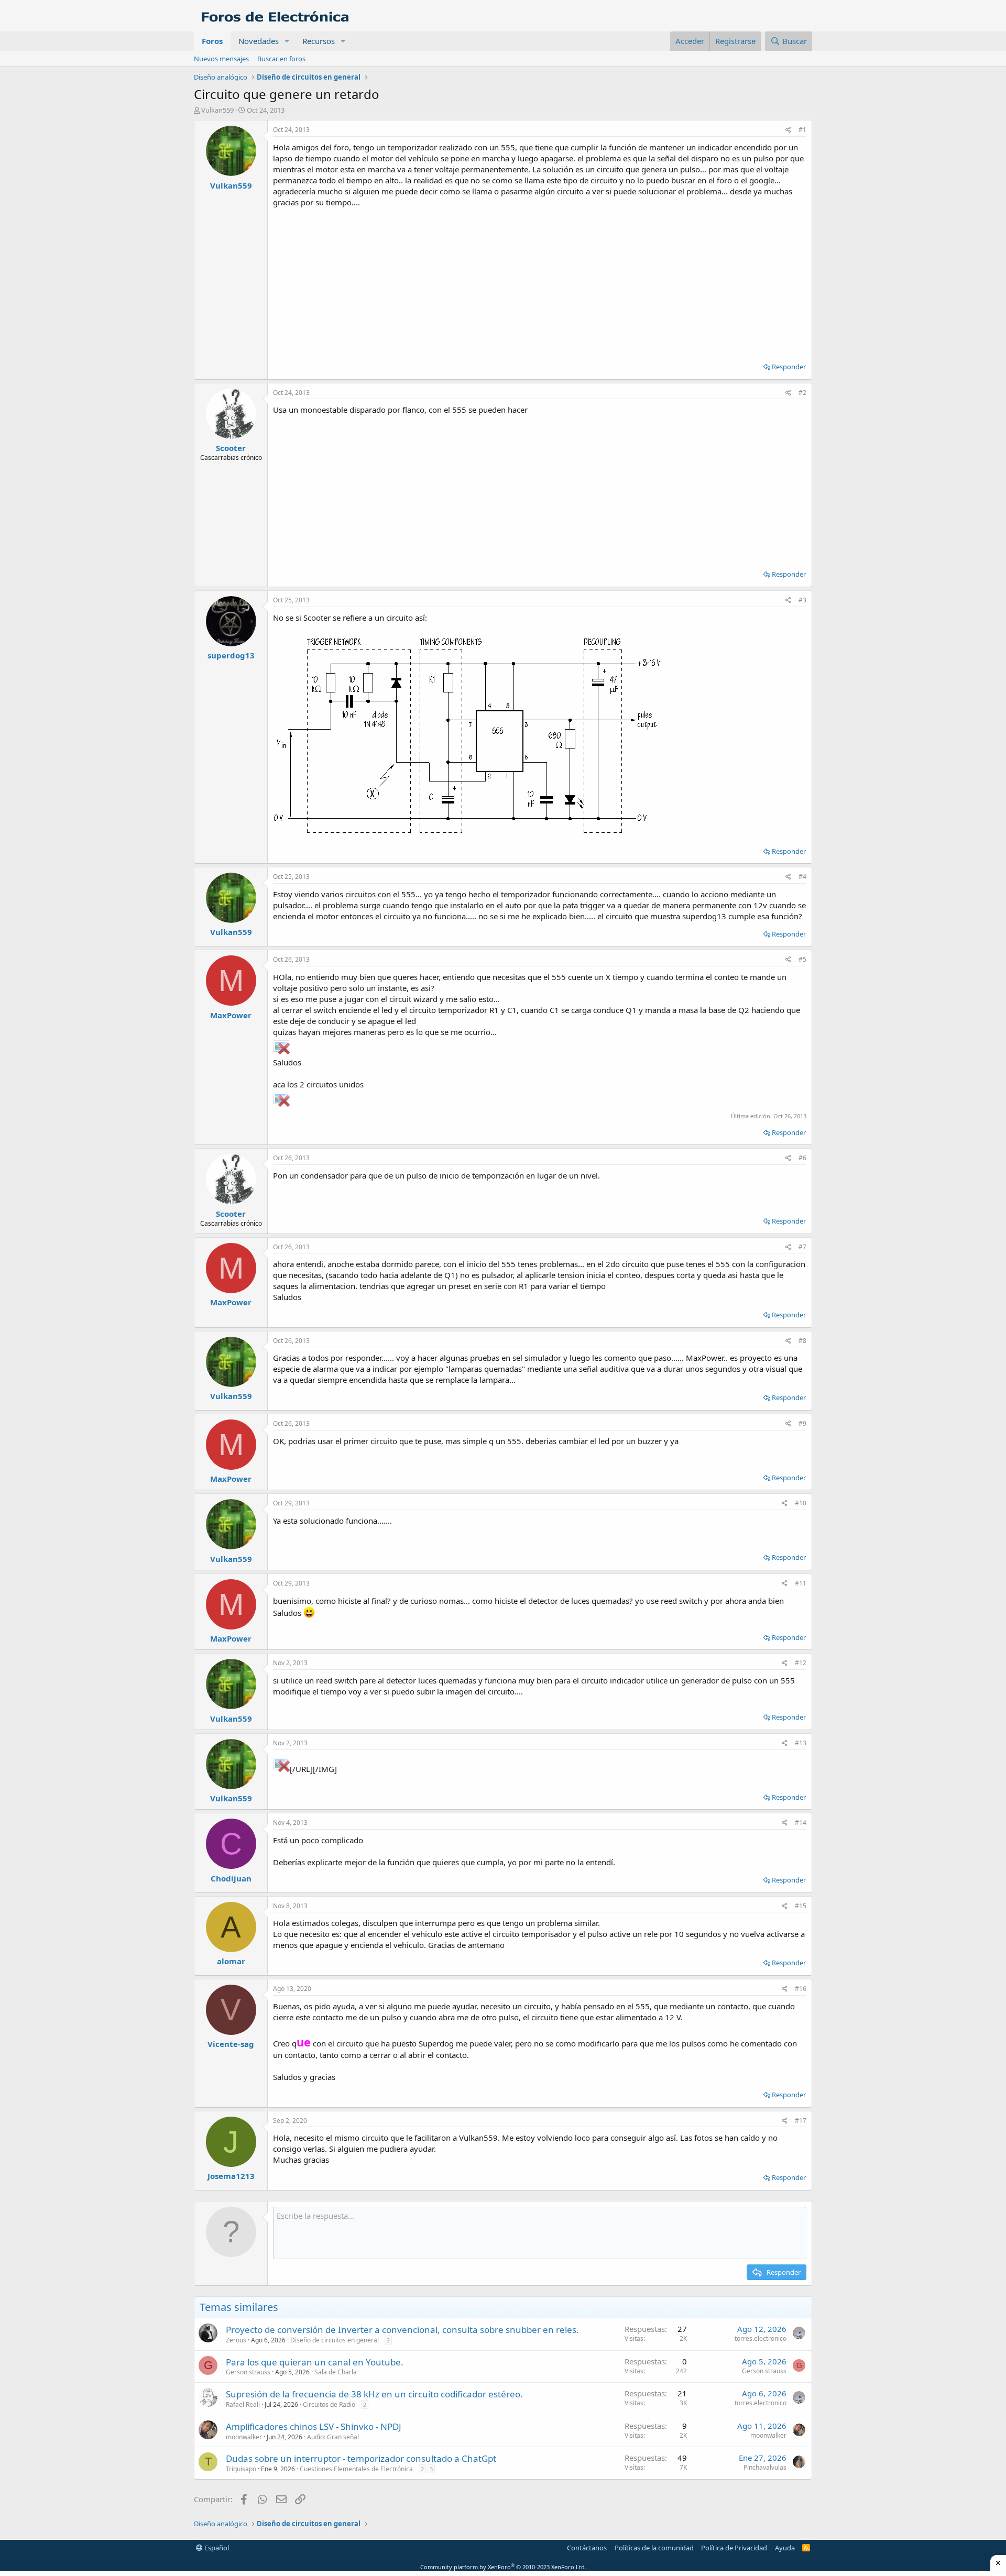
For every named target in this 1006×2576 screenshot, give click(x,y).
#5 (802, 959)
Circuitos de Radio (329, 2404)
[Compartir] (788, 130)
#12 (801, 1663)
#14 (801, 1823)
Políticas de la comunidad (654, 2548)
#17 (801, 2121)
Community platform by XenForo (503, 2567)
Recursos (319, 41)
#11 (801, 1583)
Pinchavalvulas (765, 2467)
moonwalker (244, 2437)
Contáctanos (587, 2548)
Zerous (236, 2340)
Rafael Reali (243, 2404)
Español (216, 2548)
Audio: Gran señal (333, 2437)
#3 (802, 600)
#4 (802, 877)
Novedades (259, 41)
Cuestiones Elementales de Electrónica (356, 2469)
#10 (801, 1503)
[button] (287, 41)
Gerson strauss (248, 2372)
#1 (802, 130)
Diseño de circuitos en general (335, 2340)
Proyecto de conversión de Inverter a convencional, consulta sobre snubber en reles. (402, 2330)
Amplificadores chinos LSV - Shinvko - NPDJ (314, 2426)
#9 (802, 1423)
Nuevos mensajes (221, 59)
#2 (802, 393)
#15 (801, 1906)
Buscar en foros (281, 59)
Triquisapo (241, 2469)
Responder (789, 367)
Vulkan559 (217, 110)
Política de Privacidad (734, 2548)
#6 (802, 1158)
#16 (801, 1989)
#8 (802, 1341)
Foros (212, 41)
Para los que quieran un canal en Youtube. (315, 2362)
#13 (801, 1743)
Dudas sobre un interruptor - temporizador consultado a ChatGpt (361, 2458)
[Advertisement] (540, 281)
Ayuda (785, 2548)
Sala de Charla (336, 2372)
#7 (802, 1247)
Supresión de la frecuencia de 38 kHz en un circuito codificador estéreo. (374, 2394)
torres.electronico (761, 2338)
